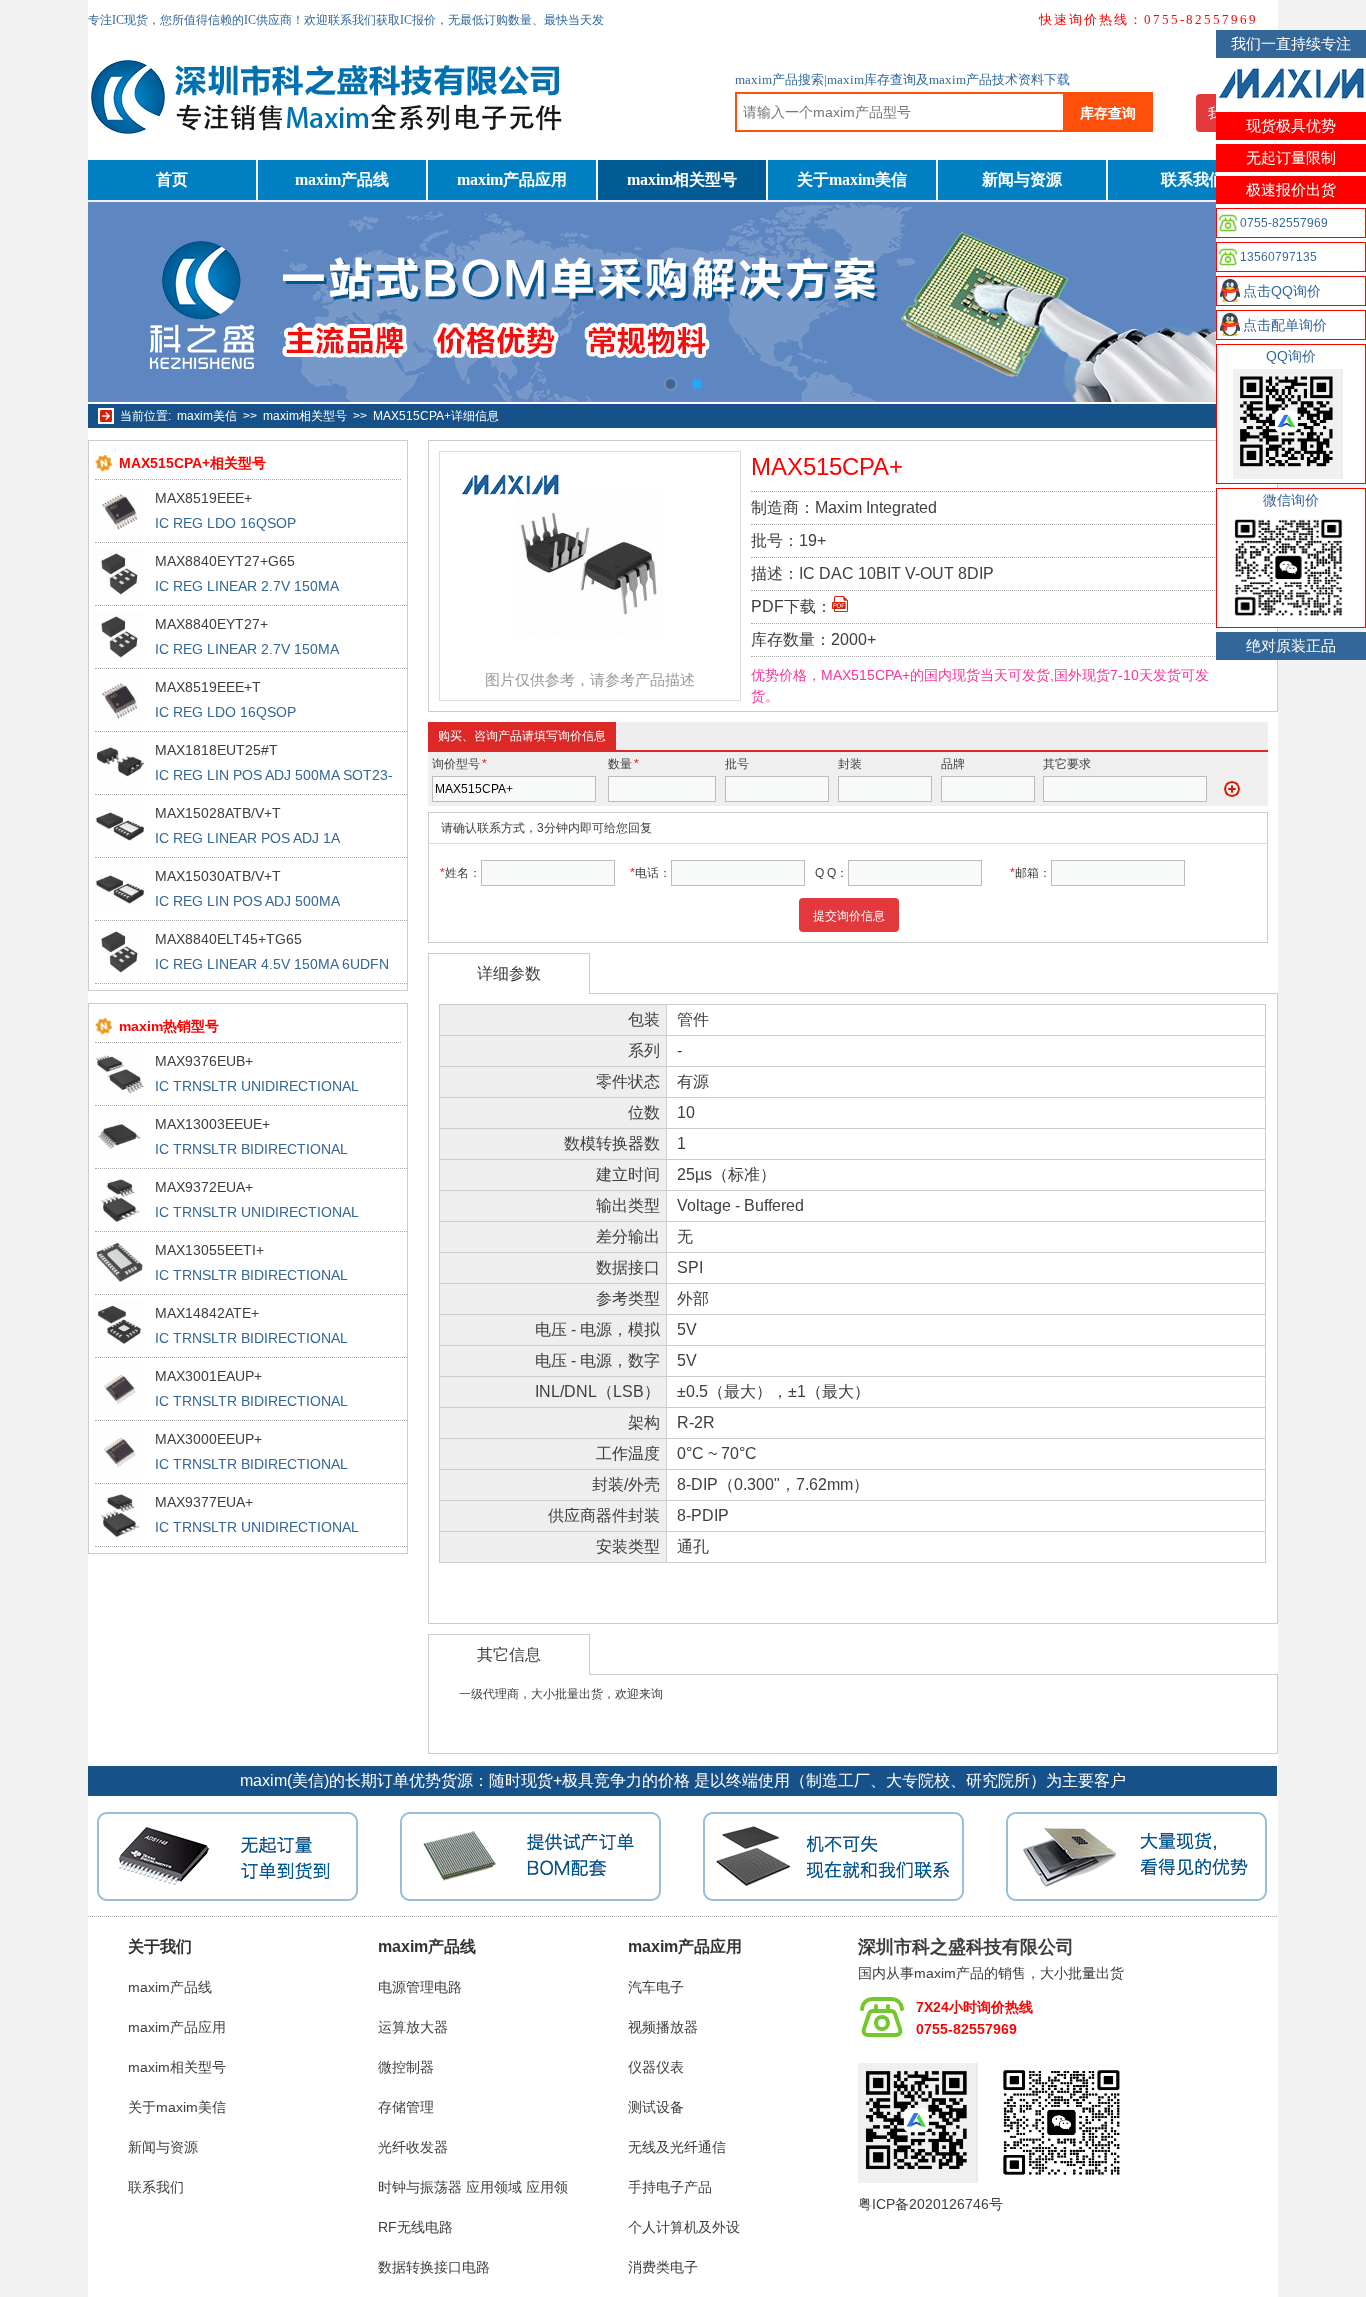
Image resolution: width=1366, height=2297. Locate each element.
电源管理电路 (420, 1987)
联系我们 (1193, 179)
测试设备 (656, 2107)
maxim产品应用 (512, 179)
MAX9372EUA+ (204, 1187)
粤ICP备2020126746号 (930, 2204)
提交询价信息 (849, 916)
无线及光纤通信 (677, 2147)
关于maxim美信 (852, 179)
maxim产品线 (342, 179)
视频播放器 (663, 2027)
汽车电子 (656, 1987)
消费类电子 (663, 2267)
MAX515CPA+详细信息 (436, 416)
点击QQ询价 (1282, 291)
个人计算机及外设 (684, 2227)
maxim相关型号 (682, 179)
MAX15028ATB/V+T (218, 813)
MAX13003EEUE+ (212, 1124)
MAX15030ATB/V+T (218, 876)
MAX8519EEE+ (203, 498)
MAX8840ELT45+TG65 (228, 939)
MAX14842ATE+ (207, 1313)
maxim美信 (207, 416)
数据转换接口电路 (434, 2267)
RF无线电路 (415, 2227)
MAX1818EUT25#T (216, 750)
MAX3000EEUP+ (208, 1439)
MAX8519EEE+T (208, 687)
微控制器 (406, 2067)
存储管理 (406, 2107)
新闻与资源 (1022, 179)
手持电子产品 (670, 2187)
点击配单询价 (1285, 325)
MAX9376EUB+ (204, 1061)
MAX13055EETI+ (209, 1250)
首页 (172, 179)
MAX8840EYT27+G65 (225, 561)
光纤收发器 (413, 2147)
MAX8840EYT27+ (211, 624)
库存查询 (1108, 113)
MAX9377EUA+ (204, 1502)
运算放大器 (413, 2027)
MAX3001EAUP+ (208, 1376)
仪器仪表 (656, 2067)
